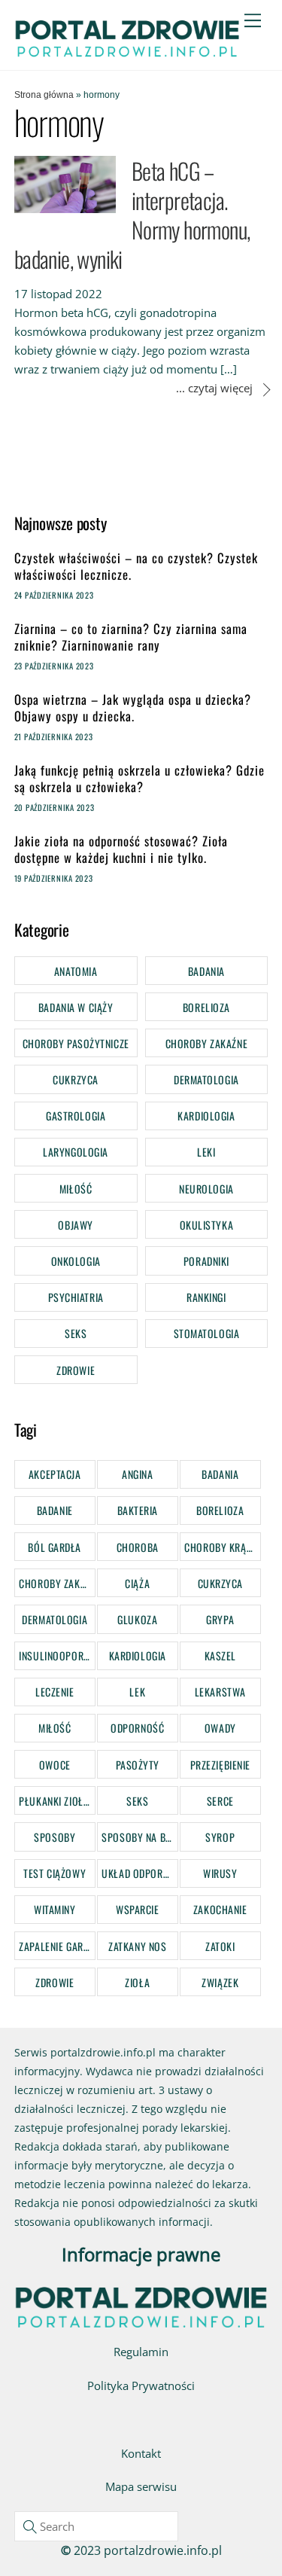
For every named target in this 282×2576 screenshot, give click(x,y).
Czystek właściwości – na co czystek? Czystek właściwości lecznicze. (136, 567)
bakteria (138, 1510)
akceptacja (55, 1474)
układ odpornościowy (139, 1873)
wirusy (220, 1873)
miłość (55, 1728)
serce (220, 1801)
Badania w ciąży (76, 1007)
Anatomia (76, 971)
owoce (55, 1765)
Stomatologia (207, 1333)
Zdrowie (76, 1370)
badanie (55, 1510)
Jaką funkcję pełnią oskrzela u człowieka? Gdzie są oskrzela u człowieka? (139, 779)
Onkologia (76, 1261)
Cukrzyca (75, 1079)
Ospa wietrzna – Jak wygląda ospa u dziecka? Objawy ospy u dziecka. (133, 708)
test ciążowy (55, 1873)
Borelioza (206, 1007)
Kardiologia (206, 1116)
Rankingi (206, 1297)
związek (220, 1982)
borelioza (220, 1510)
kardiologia (138, 1655)
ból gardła (55, 1547)
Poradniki (206, 1261)
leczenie (55, 1692)
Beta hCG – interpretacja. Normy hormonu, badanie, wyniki (132, 215)
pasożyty (138, 1765)
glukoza (137, 1619)
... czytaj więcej (214, 388)
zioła (137, 1982)
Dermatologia (206, 1079)
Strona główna (44, 95)
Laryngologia (76, 1152)
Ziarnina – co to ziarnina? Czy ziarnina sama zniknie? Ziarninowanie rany (131, 637)
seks (137, 1801)
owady (220, 1728)
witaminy (55, 1909)
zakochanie (220, 1909)
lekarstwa (220, 1692)
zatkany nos (137, 1946)
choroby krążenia (222, 1547)
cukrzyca (220, 1583)
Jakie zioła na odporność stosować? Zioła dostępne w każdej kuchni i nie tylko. (121, 850)
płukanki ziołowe (57, 1801)
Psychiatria (76, 1297)
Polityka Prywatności (141, 2385)
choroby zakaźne (57, 1583)
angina (137, 1474)
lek (137, 1692)
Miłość (76, 1189)
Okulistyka (207, 1225)
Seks (76, 1333)
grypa (220, 1619)
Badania (206, 971)
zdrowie (55, 1982)
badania (220, 1474)
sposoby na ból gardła (139, 1837)
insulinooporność (57, 1655)
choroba (138, 1547)
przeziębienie (220, 1765)
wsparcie (137, 1909)
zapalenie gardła (57, 1946)
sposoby (55, 1837)
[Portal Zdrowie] (127, 53)
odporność (137, 1728)
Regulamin (141, 2352)
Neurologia (206, 1189)
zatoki (220, 1946)
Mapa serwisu (141, 2486)
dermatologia (55, 1619)
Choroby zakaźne (206, 1043)
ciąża (137, 1583)
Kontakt (141, 2453)
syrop (220, 1837)
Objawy (75, 1225)
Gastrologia (76, 1116)
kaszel (220, 1655)
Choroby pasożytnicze (76, 1043)
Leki (206, 1152)
